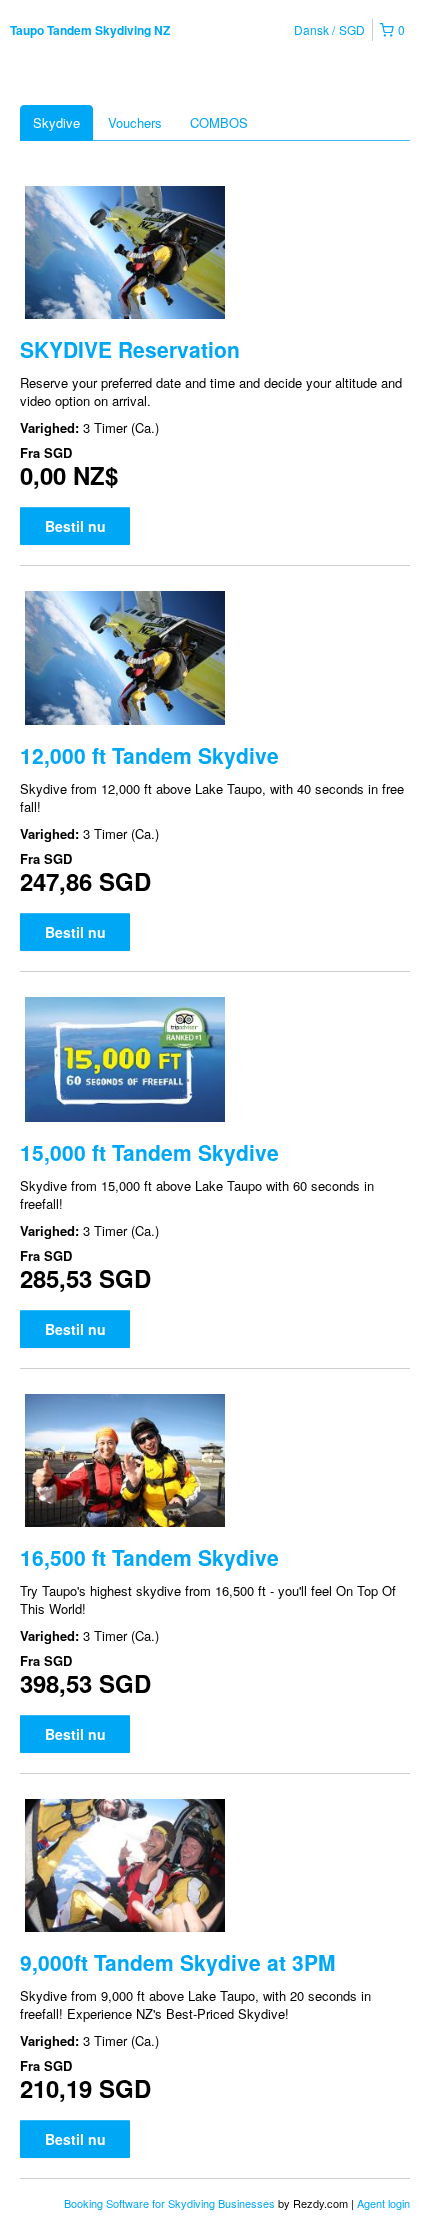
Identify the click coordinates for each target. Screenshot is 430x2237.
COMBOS (219, 122)
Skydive (56, 122)
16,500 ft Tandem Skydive (149, 1557)
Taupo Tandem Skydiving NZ (90, 30)
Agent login (383, 2203)
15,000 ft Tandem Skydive (149, 1152)
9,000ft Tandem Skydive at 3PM (178, 1962)
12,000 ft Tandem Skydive (149, 755)
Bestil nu (75, 526)
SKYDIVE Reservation (130, 349)
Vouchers (135, 122)
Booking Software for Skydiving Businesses (171, 2203)
